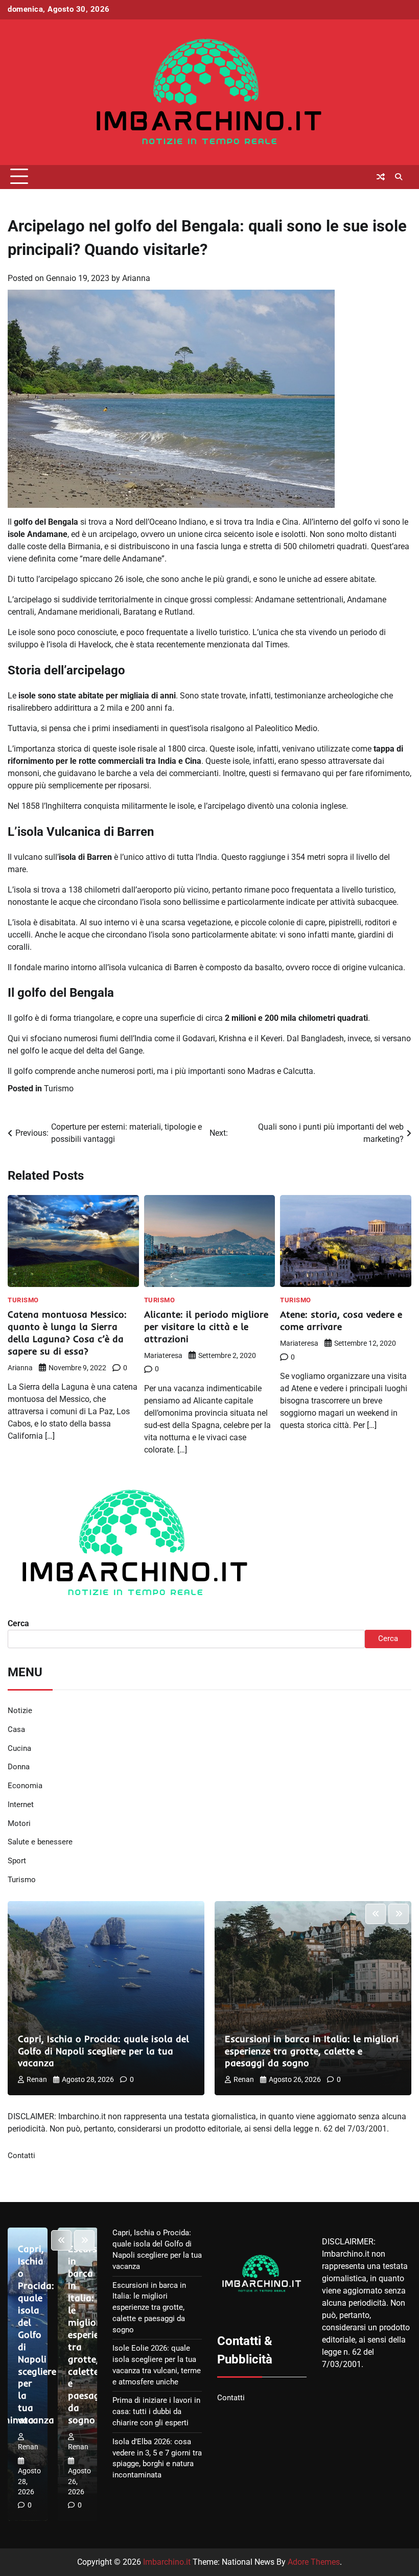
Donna (19, 1767)
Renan (37, 2079)
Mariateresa (163, 1355)
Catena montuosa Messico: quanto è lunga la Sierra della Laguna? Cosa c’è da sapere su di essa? (67, 1333)
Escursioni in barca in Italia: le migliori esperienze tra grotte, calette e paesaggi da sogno (312, 2051)
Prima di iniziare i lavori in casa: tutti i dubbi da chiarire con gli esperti (156, 2412)
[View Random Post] (381, 177)
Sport (17, 1861)
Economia (25, 1786)
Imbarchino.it (167, 2562)
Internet (21, 1805)
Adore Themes (314, 2562)
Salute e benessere (40, 1842)
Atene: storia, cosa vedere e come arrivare (341, 1320)
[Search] (399, 177)
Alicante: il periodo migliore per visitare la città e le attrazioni (206, 1327)
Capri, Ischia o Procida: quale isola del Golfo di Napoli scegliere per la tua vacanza (103, 2051)
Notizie (20, 1711)
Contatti (21, 2156)
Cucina (19, 1749)
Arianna (136, 278)
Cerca (18, 1623)
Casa (16, 1730)
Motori (19, 1824)
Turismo (59, 1088)
